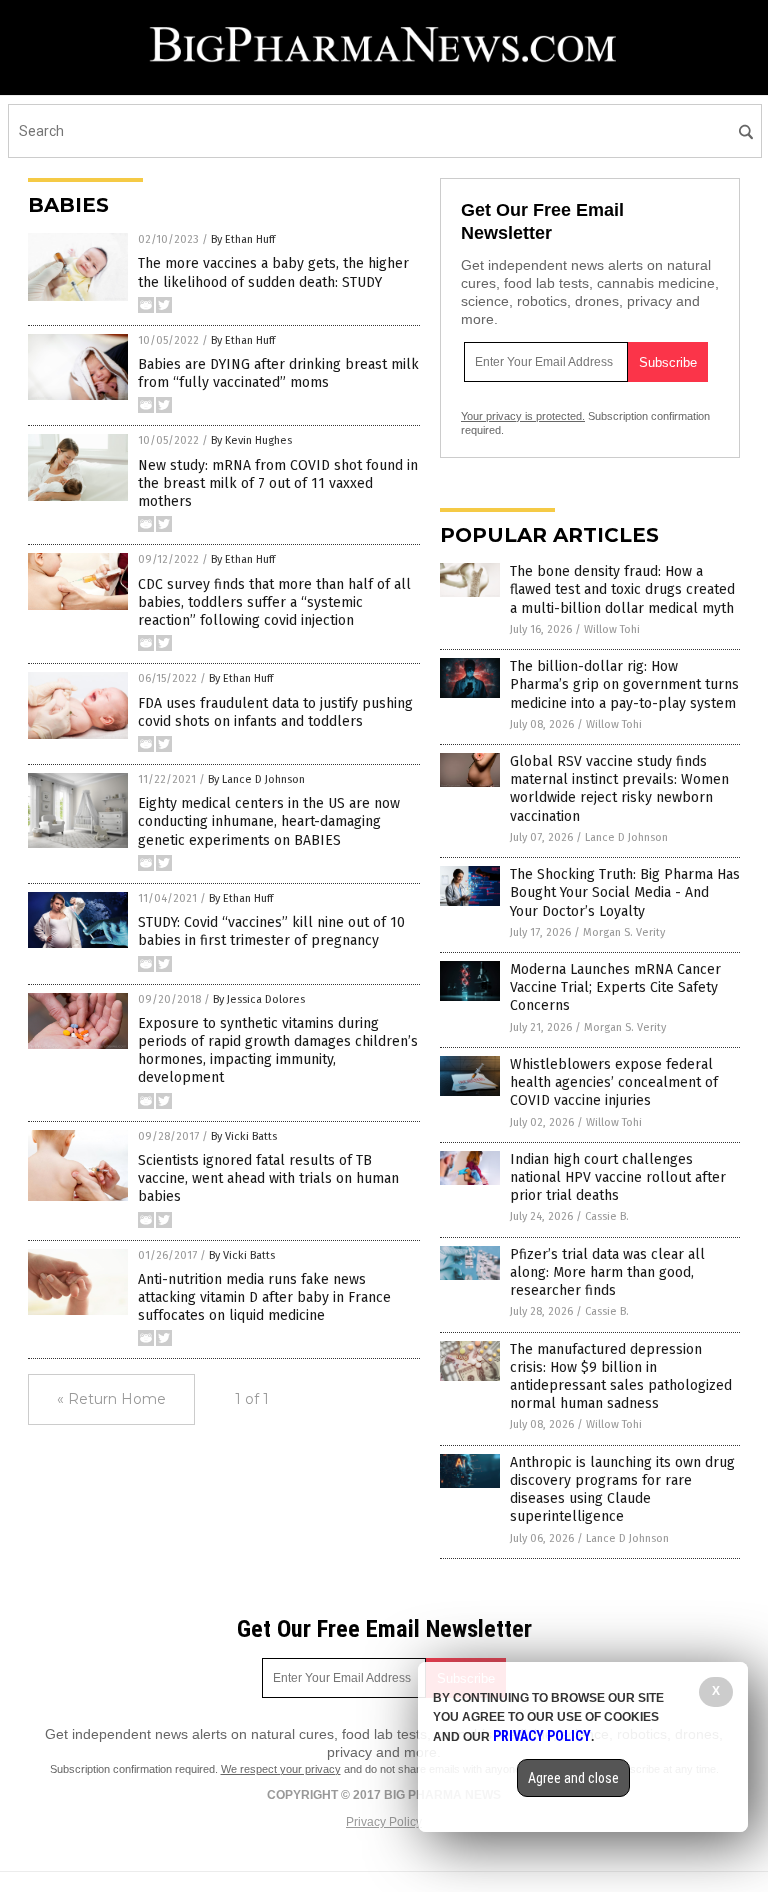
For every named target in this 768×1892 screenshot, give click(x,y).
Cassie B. (607, 1216)
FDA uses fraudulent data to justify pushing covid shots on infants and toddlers (275, 712)
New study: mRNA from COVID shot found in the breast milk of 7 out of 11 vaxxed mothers (278, 483)
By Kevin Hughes (251, 440)
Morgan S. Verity (624, 932)
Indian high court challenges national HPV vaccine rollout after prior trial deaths (618, 1177)
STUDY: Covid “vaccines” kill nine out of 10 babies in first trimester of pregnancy (271, 931)
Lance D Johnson (626, 837)
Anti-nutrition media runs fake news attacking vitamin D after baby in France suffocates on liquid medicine (264, 1297)
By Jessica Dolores (259, 999)
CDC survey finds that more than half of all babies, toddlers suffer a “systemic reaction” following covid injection (274, 602)
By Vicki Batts (244, 1136)
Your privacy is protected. (523, 416)
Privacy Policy (384, 1822)
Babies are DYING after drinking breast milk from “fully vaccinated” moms (278, 373)
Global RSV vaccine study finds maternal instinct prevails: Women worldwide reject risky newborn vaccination (619, 789)
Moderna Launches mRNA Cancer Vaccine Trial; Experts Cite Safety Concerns (615, 987)
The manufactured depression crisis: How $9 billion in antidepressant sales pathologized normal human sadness (621, 1377)
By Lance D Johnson (256, 779)
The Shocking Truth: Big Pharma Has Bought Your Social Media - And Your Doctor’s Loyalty (625, 892)
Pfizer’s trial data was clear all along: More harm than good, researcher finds (607, 1272)
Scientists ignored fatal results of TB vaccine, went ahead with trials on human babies (268, 1178)
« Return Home (111, 1399)
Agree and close (573, 1778)
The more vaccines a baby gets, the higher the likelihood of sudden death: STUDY (273, 272)
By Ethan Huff (243, 239)
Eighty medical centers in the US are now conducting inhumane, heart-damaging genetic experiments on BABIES (269, 821)
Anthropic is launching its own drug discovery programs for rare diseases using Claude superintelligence (622, 1490)
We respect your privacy (281, 1769)
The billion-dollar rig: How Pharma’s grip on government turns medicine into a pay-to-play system (624, 684)
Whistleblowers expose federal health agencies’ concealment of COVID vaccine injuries (614, 1082)
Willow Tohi (612, 629)
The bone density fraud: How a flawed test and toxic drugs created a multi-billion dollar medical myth (622, 589)
